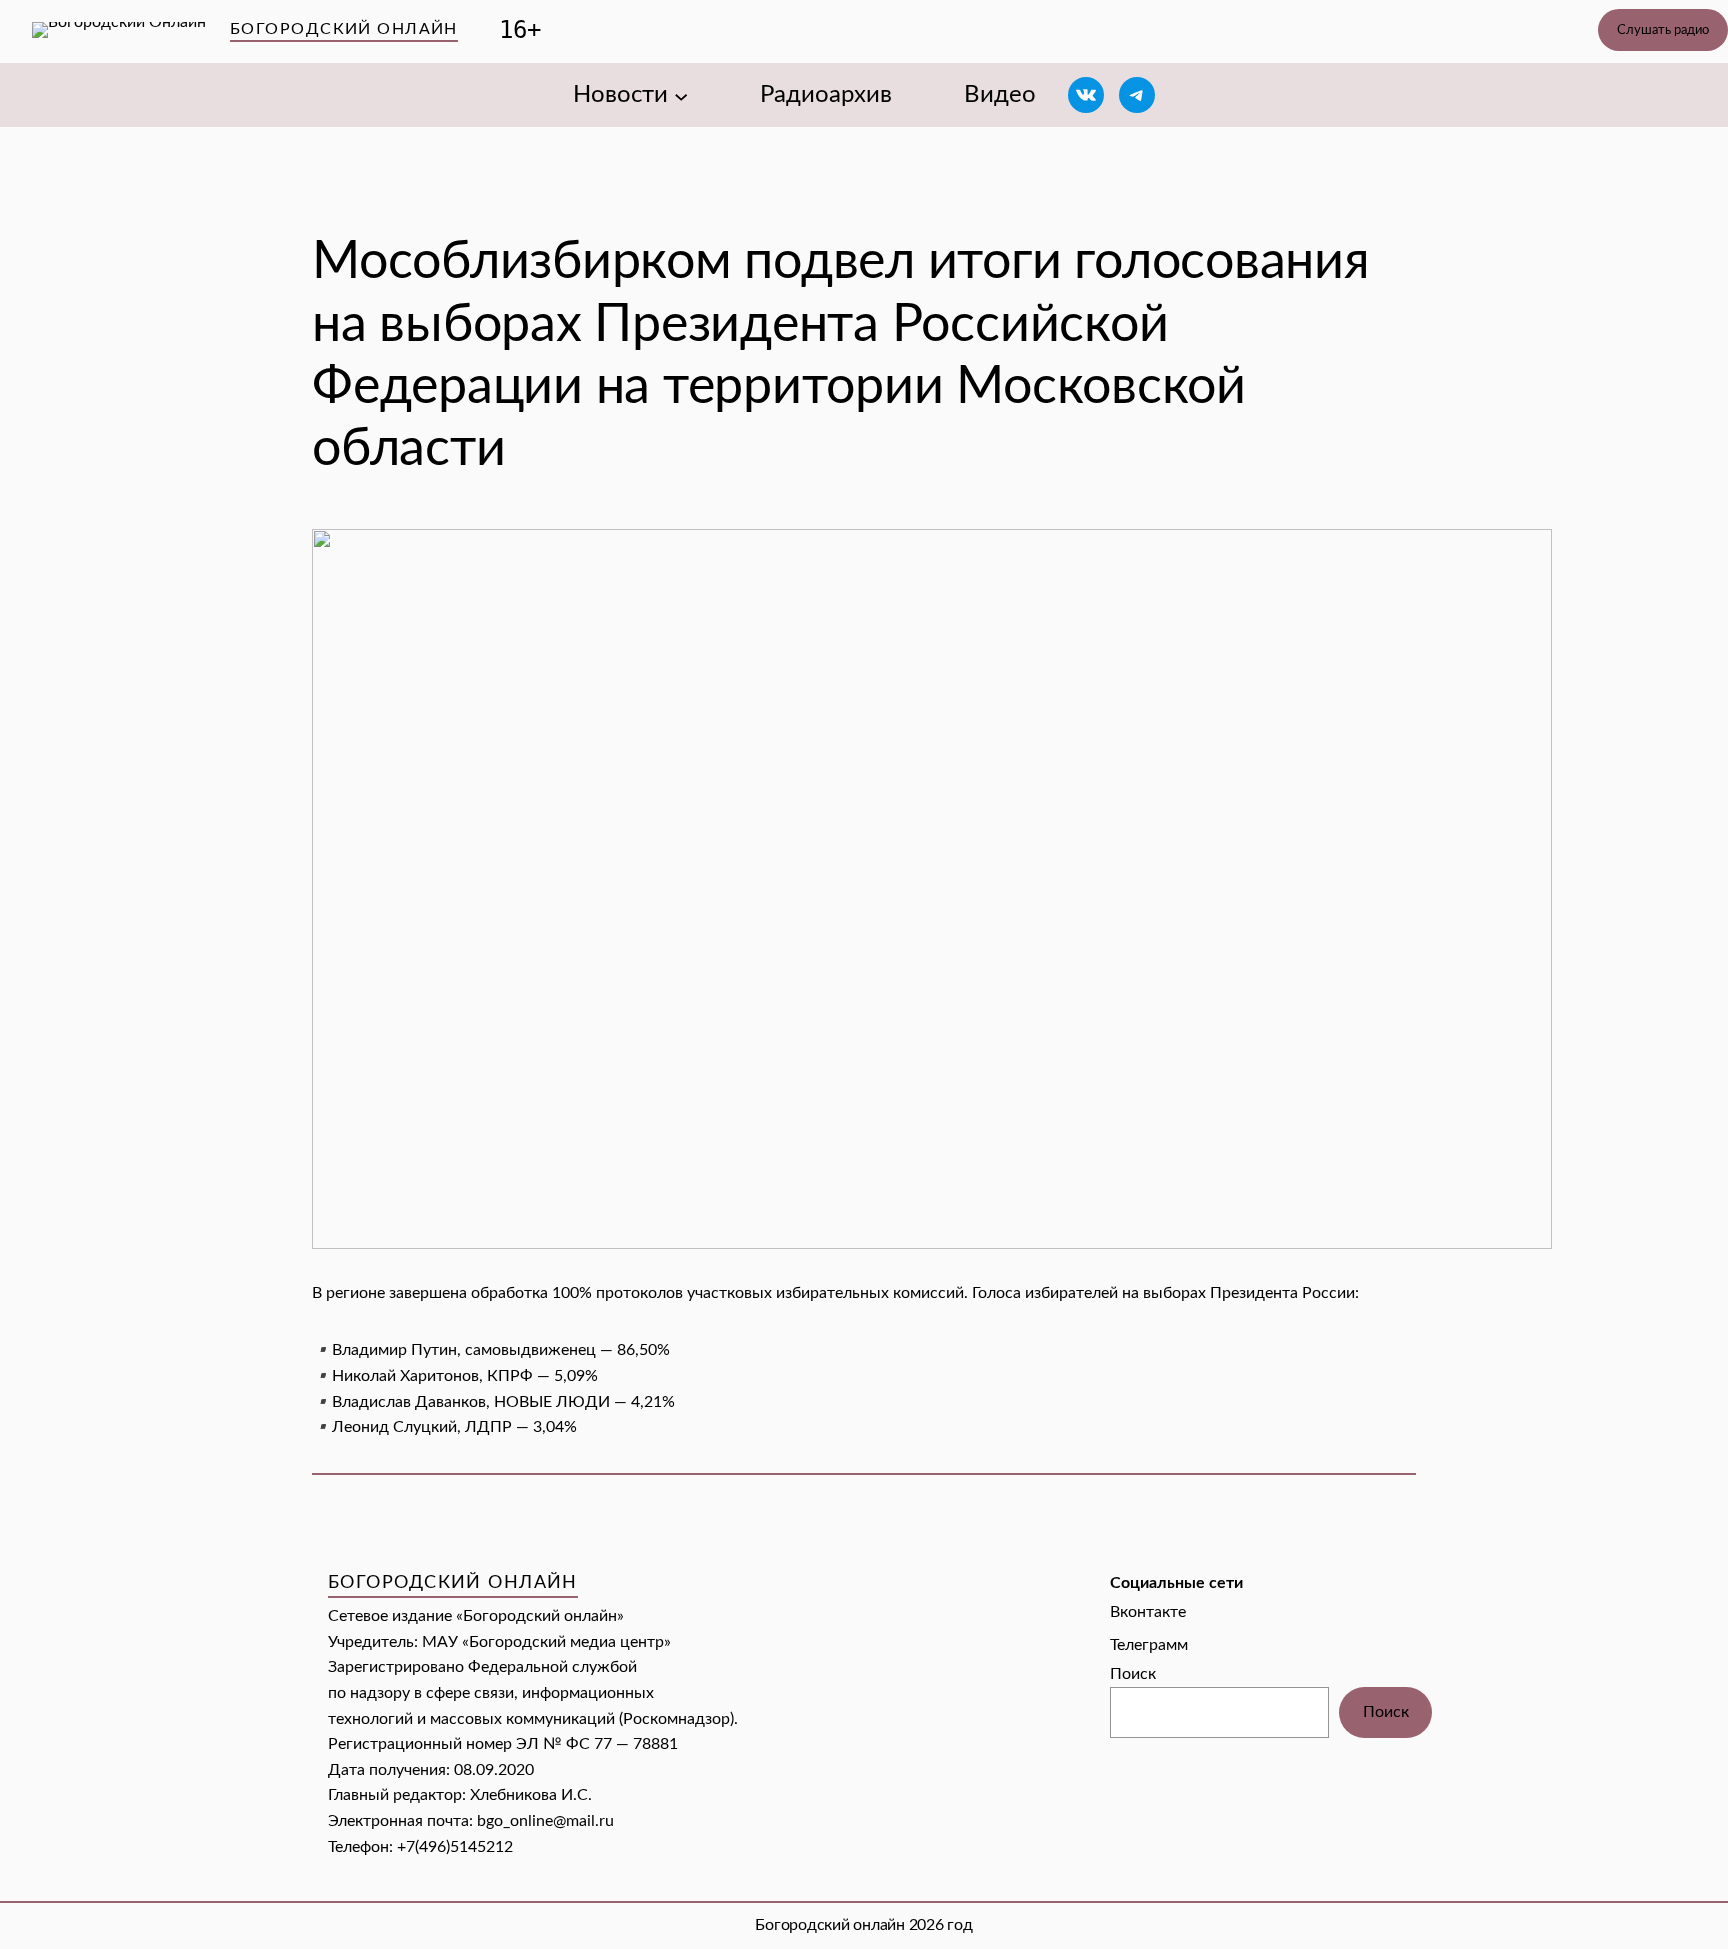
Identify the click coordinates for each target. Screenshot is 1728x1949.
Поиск (1133, 1674)
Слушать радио (1663, 30)
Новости (620, 95)
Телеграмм (1149, 1645)
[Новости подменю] (681, 95)
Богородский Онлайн (344, 29)
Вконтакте (1148, 1612)
